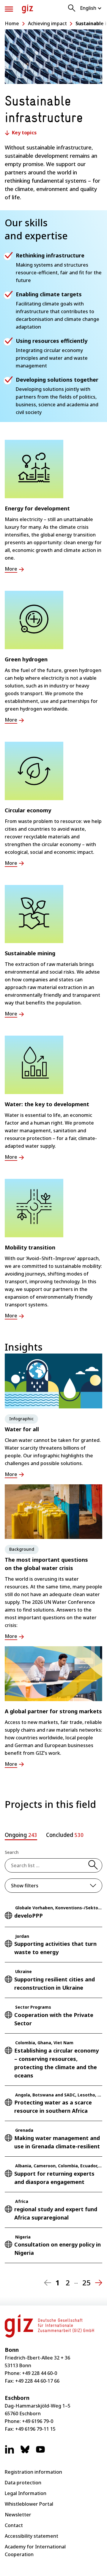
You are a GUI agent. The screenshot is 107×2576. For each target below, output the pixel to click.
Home (12, 23)
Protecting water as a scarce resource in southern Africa (53, 2107)
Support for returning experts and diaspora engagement (54, 2178)
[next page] (99, 2283)
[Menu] (9, 9)
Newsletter (18, 2515)
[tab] (21, 1836)
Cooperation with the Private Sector (54, 2019)
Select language (91, 8)
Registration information (33, 2472)
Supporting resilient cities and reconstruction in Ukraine (55, 1983)
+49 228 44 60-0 (40, 2373)
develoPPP (29, 1916)
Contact (14, 2525)
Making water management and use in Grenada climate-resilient (57, 2142)
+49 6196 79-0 (38, 2421)
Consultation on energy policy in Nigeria (58, 2249)
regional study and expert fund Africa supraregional (56, 2213)
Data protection (23, 2483)
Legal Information (26, 2493)
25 (86, 2283)
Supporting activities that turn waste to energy (55, 1948)
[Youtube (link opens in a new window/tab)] (40, 2452)
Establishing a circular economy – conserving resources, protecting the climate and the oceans (56, 2063)
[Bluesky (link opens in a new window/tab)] (25, 2452)
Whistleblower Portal (29, 2504)
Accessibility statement (32, 2536)
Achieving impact (47, 23)
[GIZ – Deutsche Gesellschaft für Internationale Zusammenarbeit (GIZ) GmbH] (27, 9)
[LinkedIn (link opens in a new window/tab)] (10, 2452)
